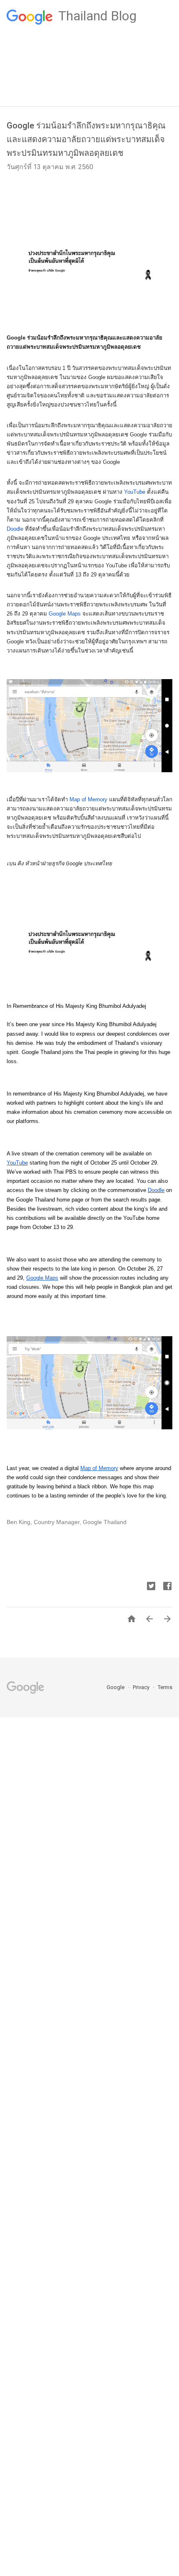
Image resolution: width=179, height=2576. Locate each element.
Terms (165, 1687)
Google (116, 1687)
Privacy (142, 1687)
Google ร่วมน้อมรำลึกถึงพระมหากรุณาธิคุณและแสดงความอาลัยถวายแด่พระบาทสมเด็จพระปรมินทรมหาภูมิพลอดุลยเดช (86, 139)
